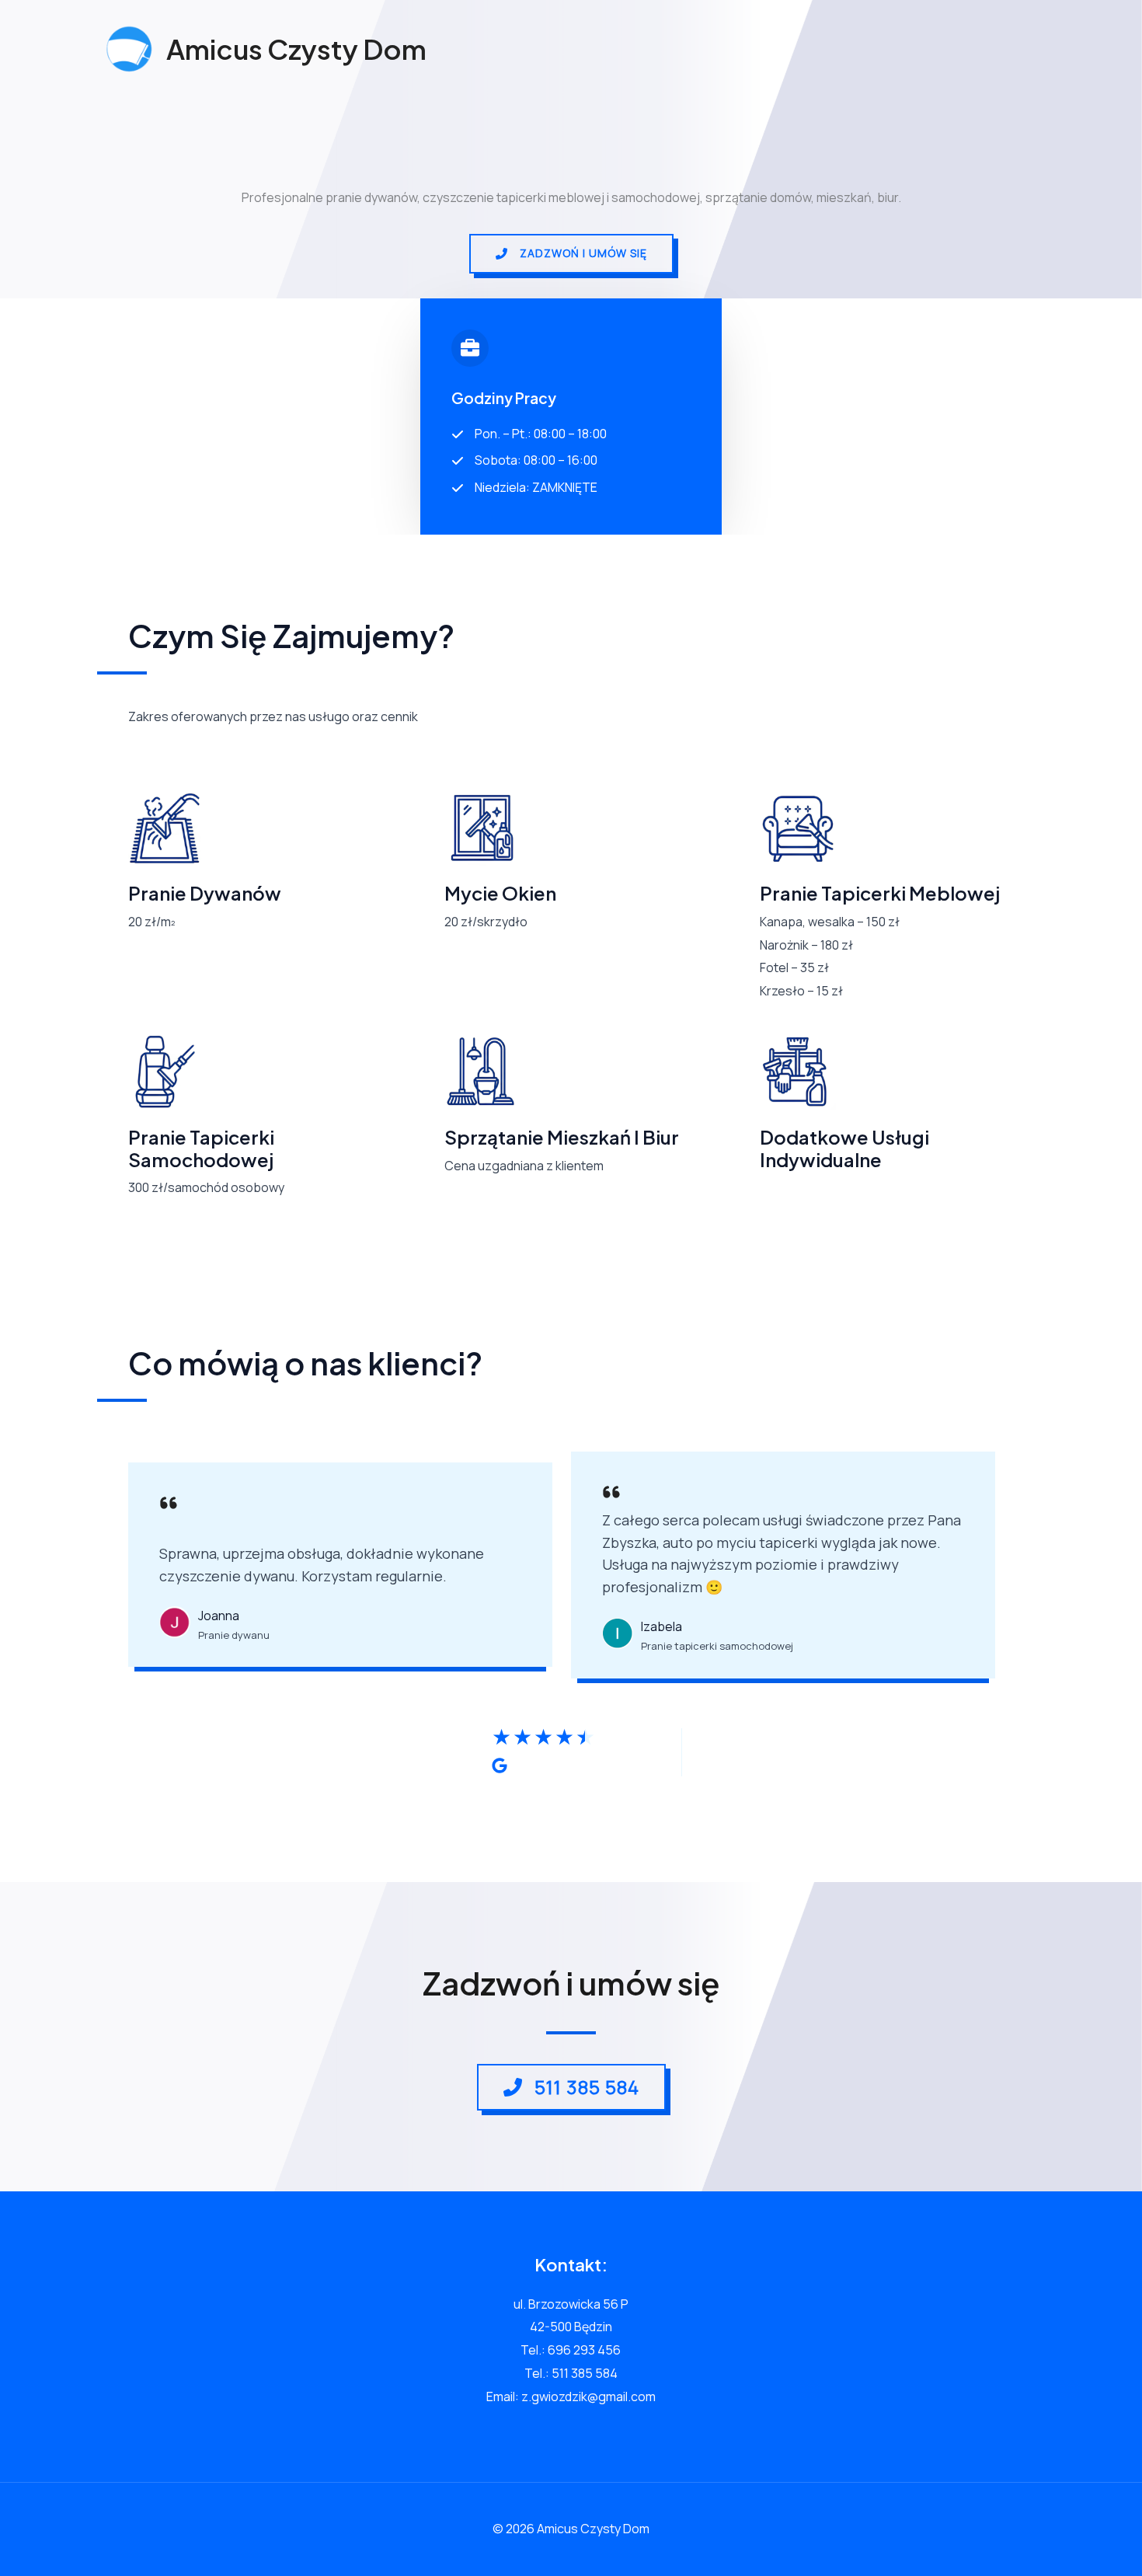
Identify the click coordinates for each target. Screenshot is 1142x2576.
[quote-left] (169, 1507)
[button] (571, 254)
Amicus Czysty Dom (296, 49)
